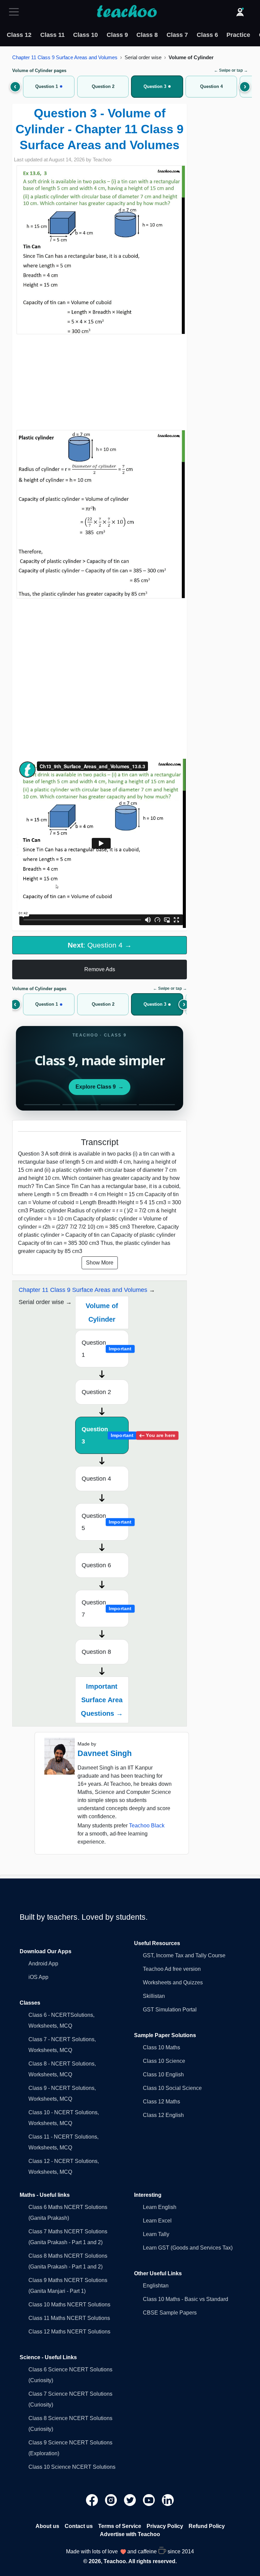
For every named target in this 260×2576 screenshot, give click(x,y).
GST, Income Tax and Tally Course (184, 1955)
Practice (238, 35)
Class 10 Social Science (172, 2088)
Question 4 (96, 1479)
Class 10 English (163, 2075)
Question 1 (105, 1349)
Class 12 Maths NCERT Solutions (69, 2332)
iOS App (38, 1977)
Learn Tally (156, 2234)
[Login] (240, 12)
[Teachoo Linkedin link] (168, 2499)
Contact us (79, 2526)
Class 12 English (163, 2115)
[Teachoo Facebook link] (93, 2499)
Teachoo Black (147, 1826)
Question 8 (96, 1652)
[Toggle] (16, 12)
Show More (100, 1263)
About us (47, 2526)
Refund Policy (207, 2526)
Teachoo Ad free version (172, 1969)
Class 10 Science (164, 2061)
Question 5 (105, 1522)
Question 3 (105, 1435)
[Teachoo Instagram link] (112, 2499)
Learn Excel (157, 2221)
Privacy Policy (165, 2526)
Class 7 (177, 35)
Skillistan (154, 1996)
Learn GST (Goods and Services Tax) (188, 2248)
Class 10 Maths (161, 2047)
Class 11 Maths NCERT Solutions (69, 2318)
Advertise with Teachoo (130, 2534)
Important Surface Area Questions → (102, 1700)
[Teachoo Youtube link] (150, 2499)
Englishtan (156, 2286)
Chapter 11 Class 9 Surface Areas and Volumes (65, 57)
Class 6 (207, 35)
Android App (43, 1964)
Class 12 (19, 35)
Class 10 (85, 35)
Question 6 (96, 1565)
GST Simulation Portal (170, 2010)
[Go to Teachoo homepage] (127, 12)
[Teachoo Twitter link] (131, 2499)
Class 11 (52, 35)
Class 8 (147, 35)
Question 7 (105, 1609)
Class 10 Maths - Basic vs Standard (186, 2299)
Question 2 (96, 1392)
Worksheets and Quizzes (173, 1982)
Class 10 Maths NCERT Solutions (69, 2305)
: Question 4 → (100, 945)
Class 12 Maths (161, 2102)
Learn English (160, 2207)
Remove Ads (100, 969)
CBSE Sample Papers (170, 2313)
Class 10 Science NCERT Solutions (72, 2467)
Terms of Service (120, 2526)
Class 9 (117, 35)
